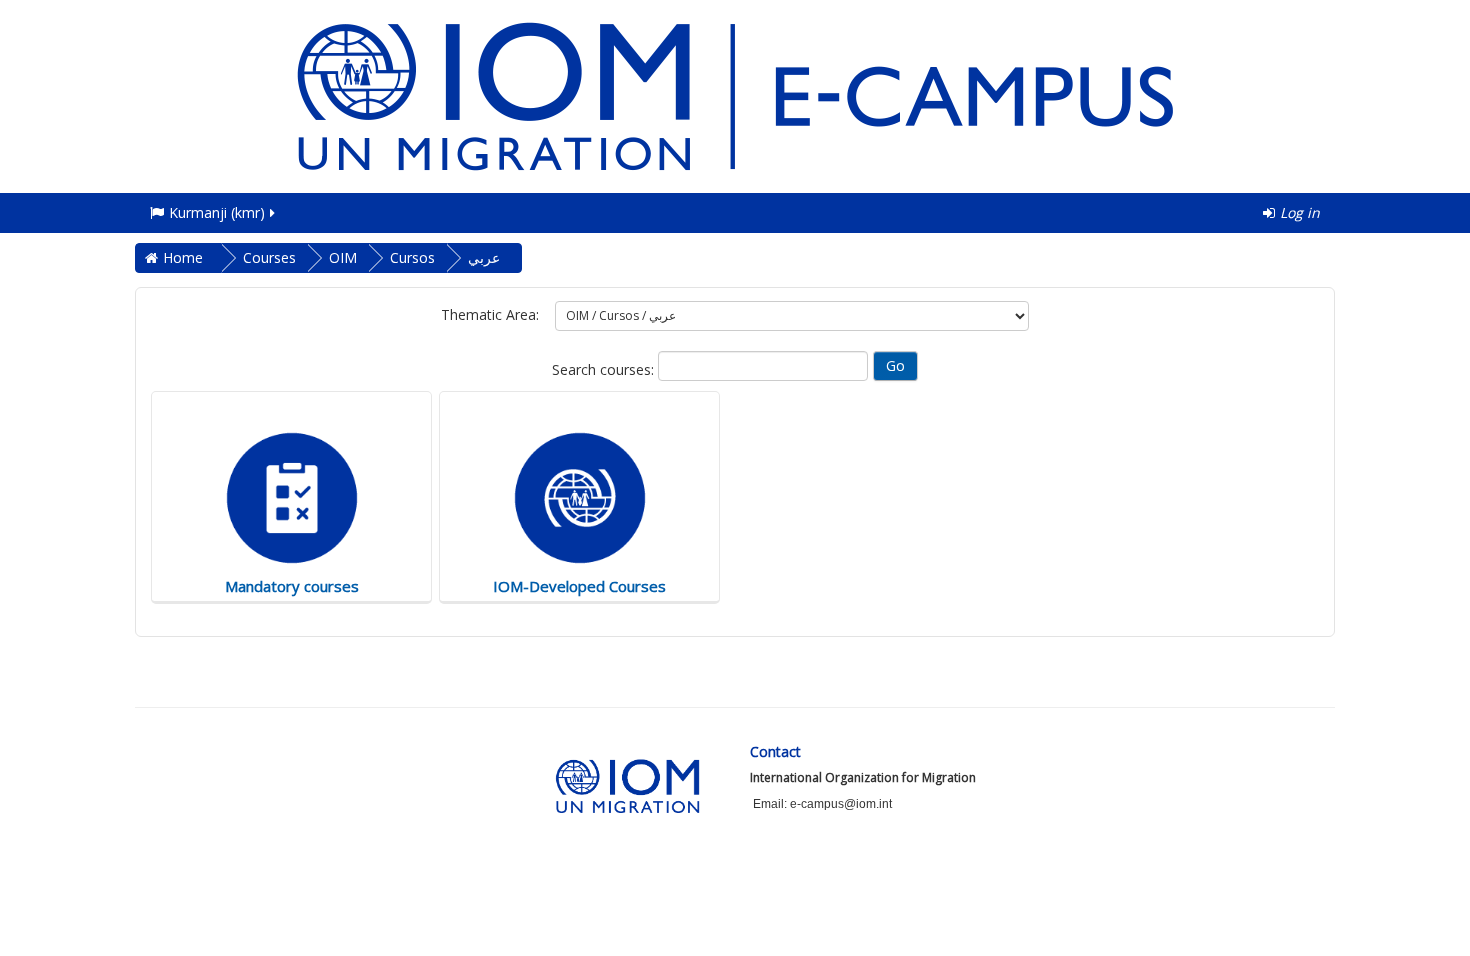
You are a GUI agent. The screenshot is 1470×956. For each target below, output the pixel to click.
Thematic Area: (490, 314)
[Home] (735, 94)
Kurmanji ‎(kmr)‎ (217, 212)
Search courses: (605, 369)
